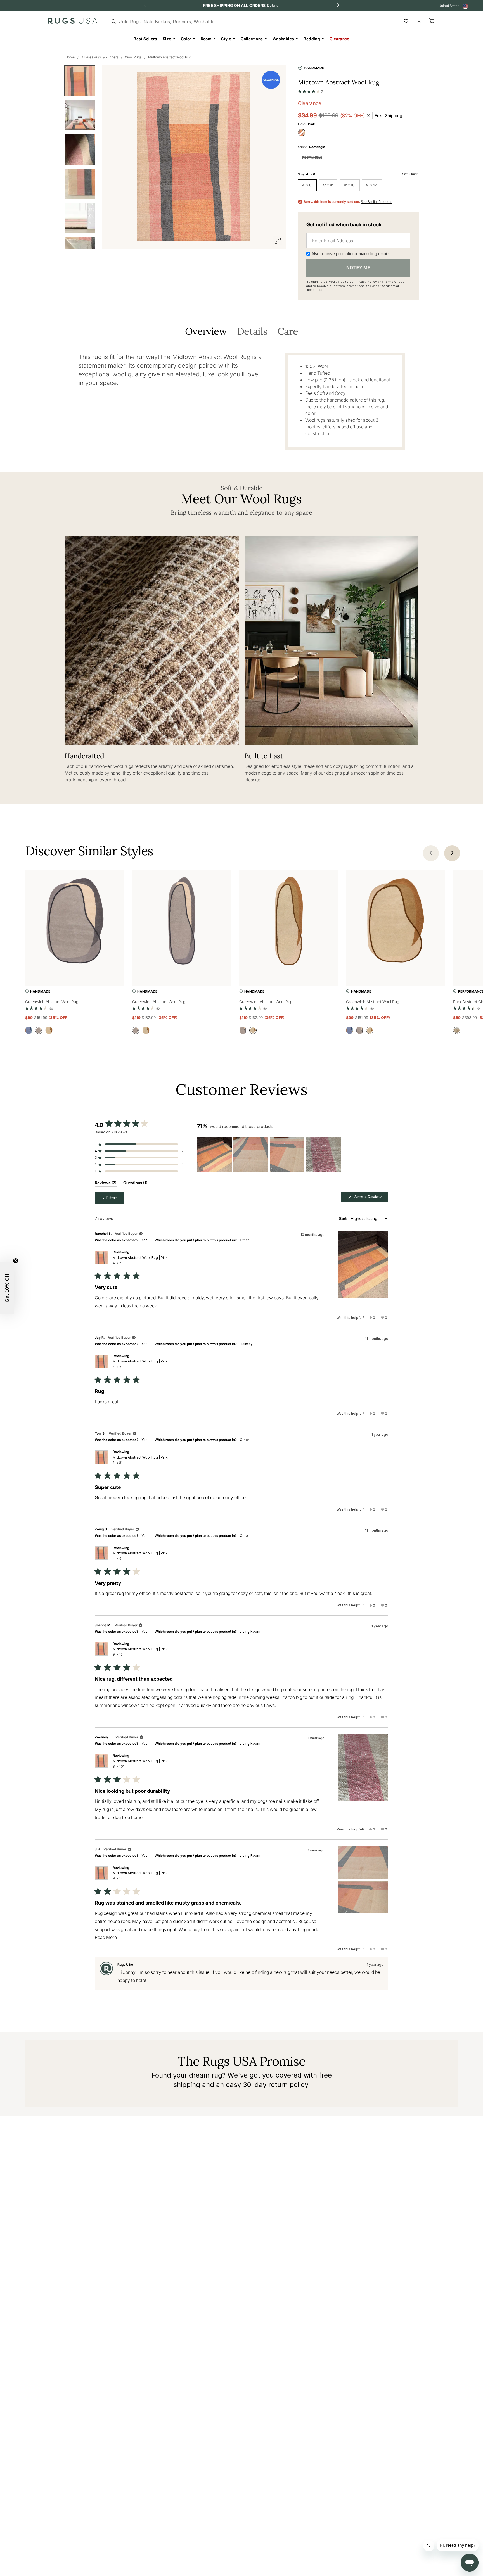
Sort (343, 1218)
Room (206, 39)
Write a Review (370, 1198)
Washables (283, 39)
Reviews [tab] (106, 1184)
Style (226, 39)
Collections (252, 39)
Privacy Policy (366, 282)
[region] (270, 1155)
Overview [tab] (206, 332)
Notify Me (358, 267)
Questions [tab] (135, 1184)
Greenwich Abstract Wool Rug (52, 1002)
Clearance (339, 39)
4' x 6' (307, 185)
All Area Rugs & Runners (100, 57)
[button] (311, 90)
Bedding (312, 39)
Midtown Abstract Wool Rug (170, 57)
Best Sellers (145, 39)
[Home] (73, 22)
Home (70, 57)
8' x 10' (350, 185)
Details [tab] (252, 332)
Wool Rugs (133, 57)
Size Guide (410, 174)
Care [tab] (288, 332)
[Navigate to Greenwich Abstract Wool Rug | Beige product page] (289, 922)
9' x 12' (372, 185)
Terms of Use (394, 282)
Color (186, 39)
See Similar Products (377, 202)
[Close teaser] (16, 1261)
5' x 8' (328, 185)
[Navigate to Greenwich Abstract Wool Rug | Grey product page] (75, 922)
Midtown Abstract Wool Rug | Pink (140, 1260)
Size (167, 39)
